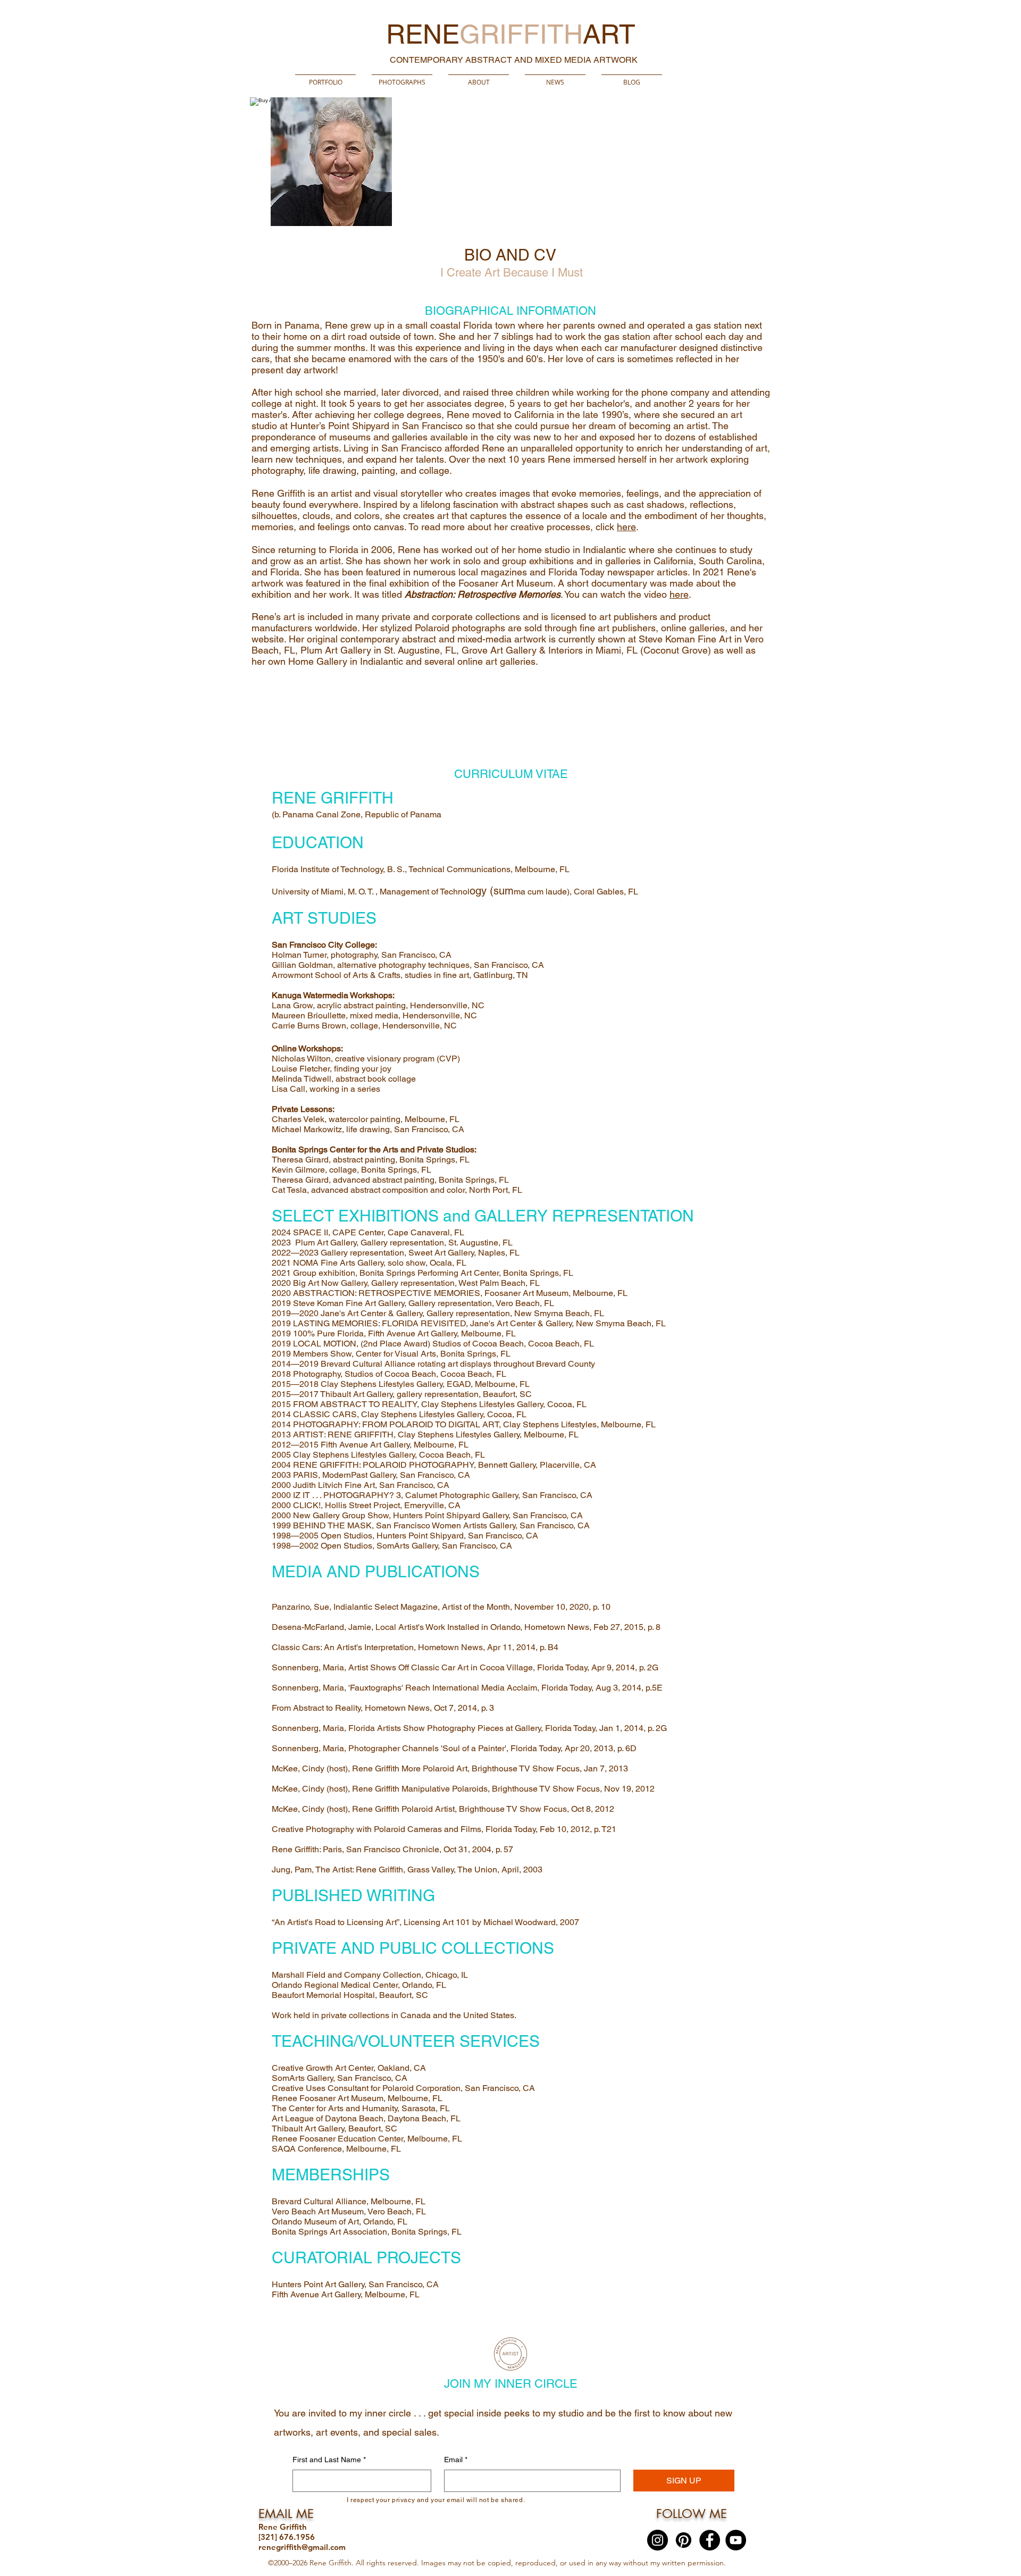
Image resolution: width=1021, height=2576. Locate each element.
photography (277, 470)
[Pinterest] (684, 2540)
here (626, 527)
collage (434, 470)
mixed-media (484, 639)
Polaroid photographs (460, 628)
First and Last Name (329, 2460)
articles (672, 572)
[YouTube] (736, 2540)
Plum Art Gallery (336, 650)
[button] (402, 77)
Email (456, 2460)
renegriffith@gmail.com (302, 2547)
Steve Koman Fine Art (685, 639)
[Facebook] (710, 2540)
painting (378, 470)
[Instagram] (658, 2540)
